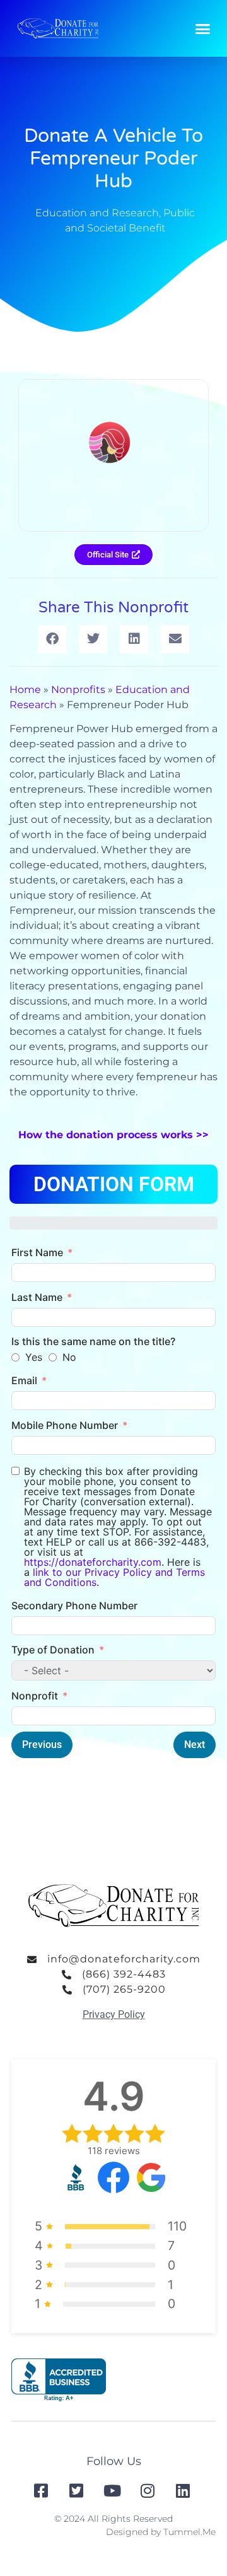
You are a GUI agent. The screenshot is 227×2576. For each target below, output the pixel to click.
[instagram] (149, 2491)
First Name (37, 1252)
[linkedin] (184, 2491)
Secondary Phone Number (74, 1606)
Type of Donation (53, 1650)
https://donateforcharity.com (93, 1562)
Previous (42, 1745)
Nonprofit (35, 1696)
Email (24, 1380)
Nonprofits (78, 690)
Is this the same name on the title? (93, 1341)
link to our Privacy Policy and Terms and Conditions (114, 1577)
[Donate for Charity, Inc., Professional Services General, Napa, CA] (59, 2380)
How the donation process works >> (113, 1135)
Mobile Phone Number (65, 1425)
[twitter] (78, 2491)
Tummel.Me (189, 2532)
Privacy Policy (114, 2014)
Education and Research (97, 213)
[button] (203, 28)
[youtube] (113, 2491)
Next (195, 1745)
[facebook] (42, 2491)
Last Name (37, 1297)
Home (25, 690)
